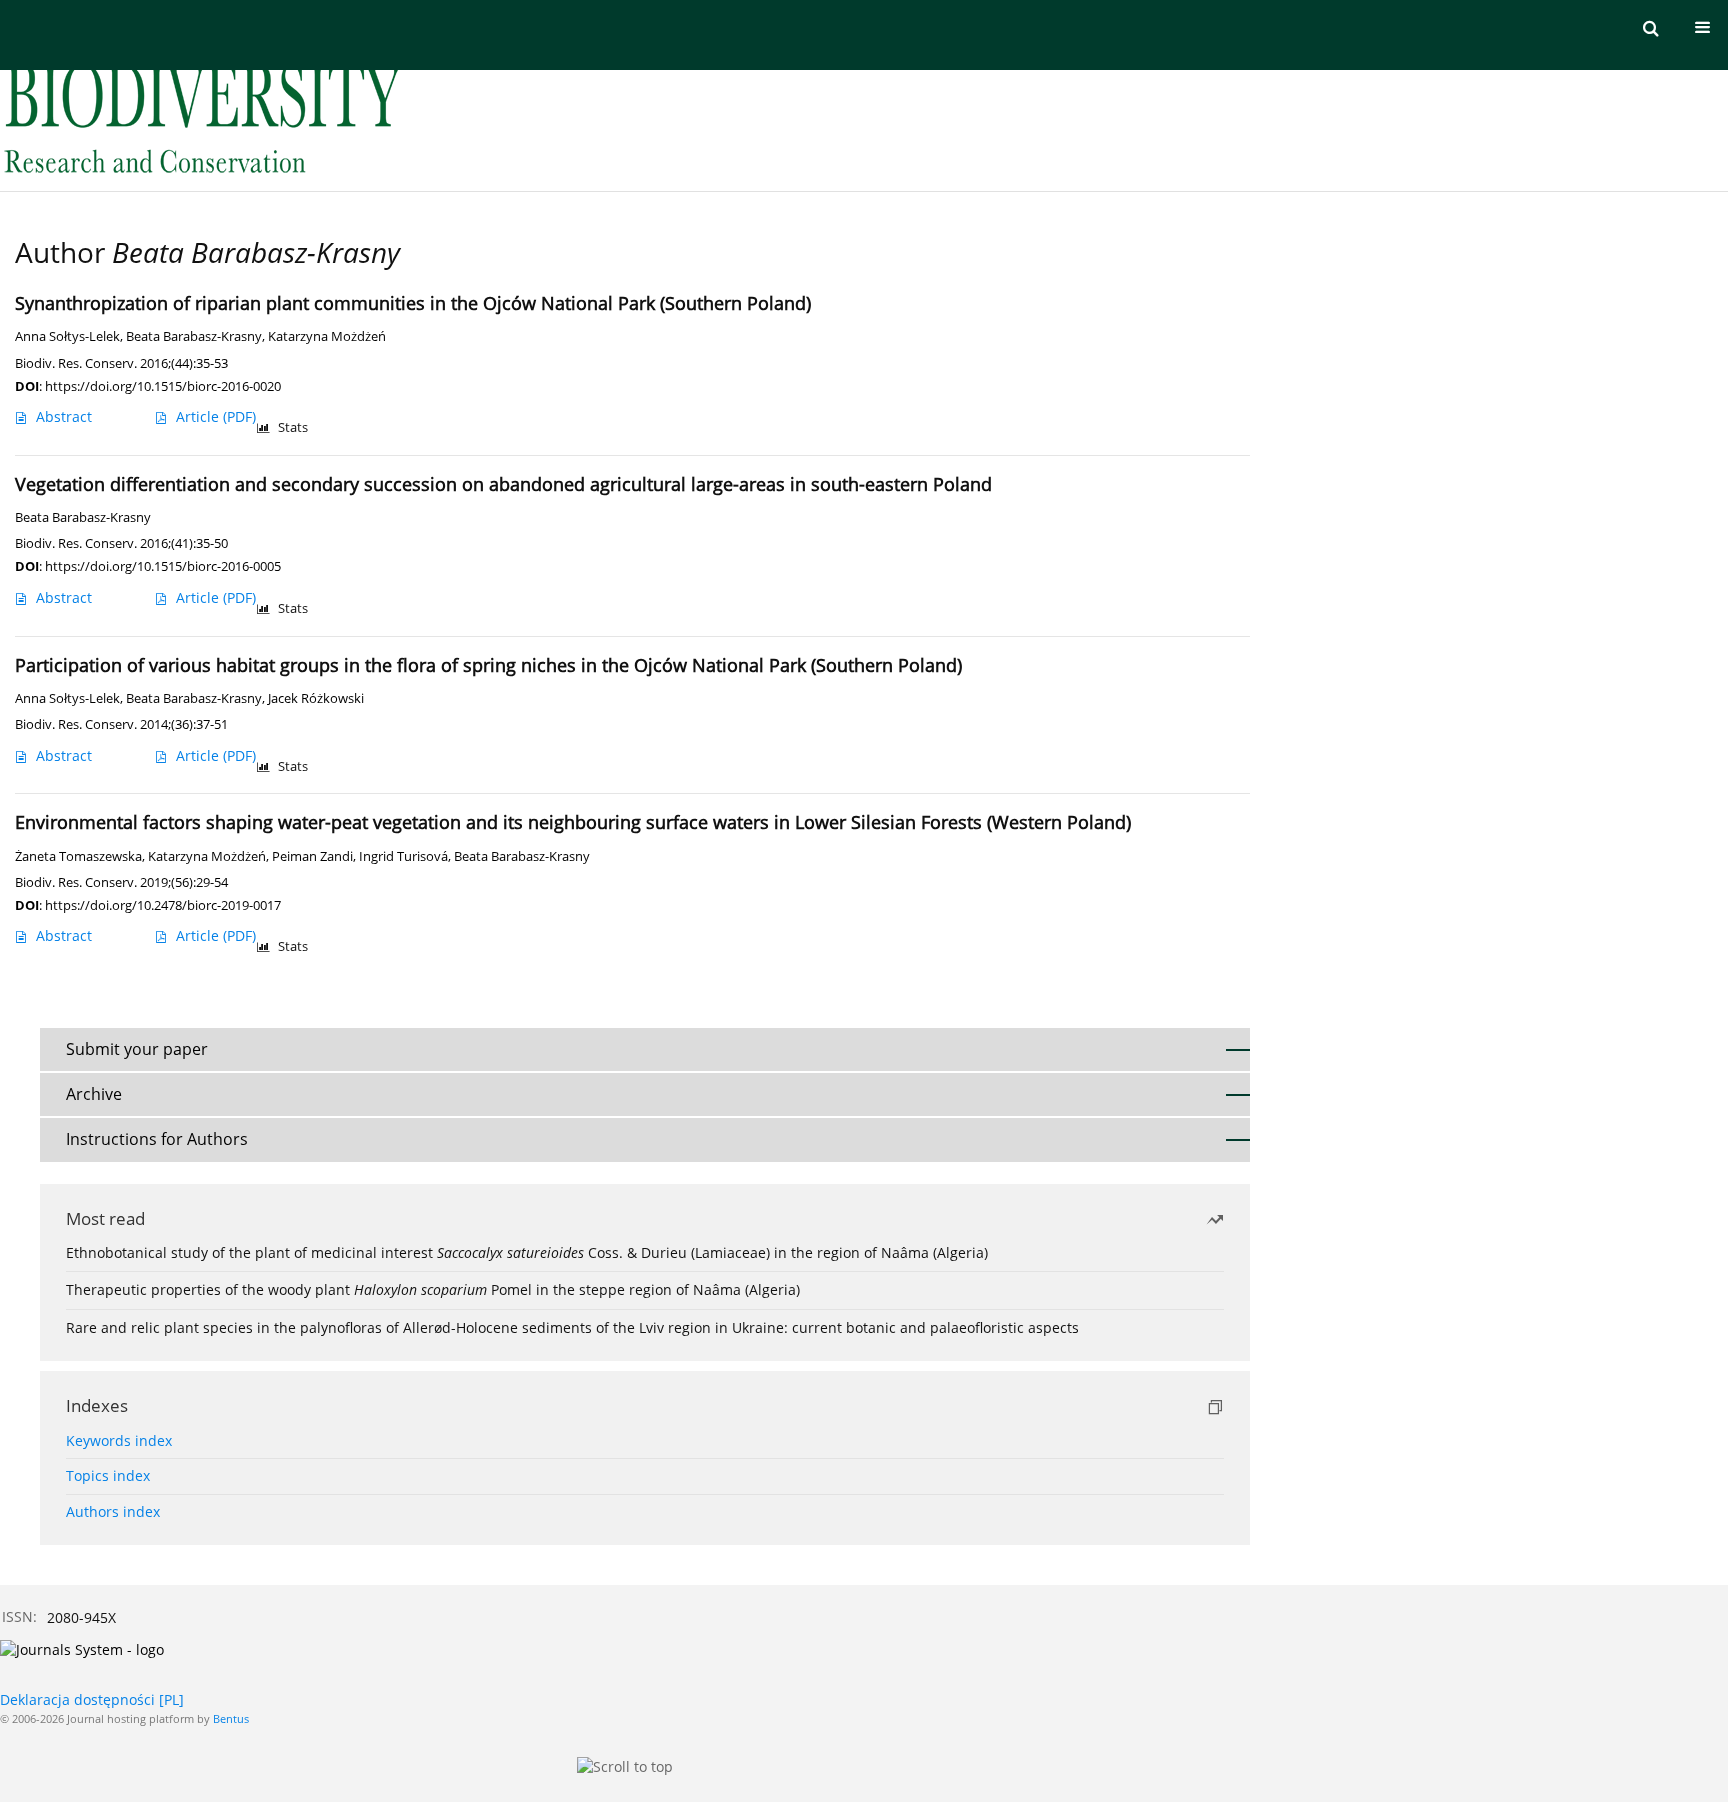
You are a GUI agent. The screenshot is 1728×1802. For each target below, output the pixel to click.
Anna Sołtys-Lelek (67, 336)
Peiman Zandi (312, 856)
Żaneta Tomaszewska (78, 856)
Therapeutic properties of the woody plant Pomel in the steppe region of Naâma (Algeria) (433, 1289)
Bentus (231, 1718)
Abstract (64, 416)
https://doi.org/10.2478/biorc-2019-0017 (163, 905)
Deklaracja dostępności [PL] (92, 1699)
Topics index (108, 1475)
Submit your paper (137, 1049)
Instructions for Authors (157, 1139)
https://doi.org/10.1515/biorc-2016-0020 (163, 386)
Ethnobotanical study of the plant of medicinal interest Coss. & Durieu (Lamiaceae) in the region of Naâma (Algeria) (527, 1252)
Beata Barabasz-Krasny (194, 336)
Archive (94, 1094)
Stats (293, 427)
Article (216, 416)
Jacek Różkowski (316, 698)
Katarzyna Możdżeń (327, 336)
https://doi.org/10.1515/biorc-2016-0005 (163, 566)
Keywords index (119, 1440)
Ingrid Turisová (403, 856)
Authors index (113, 1511)
